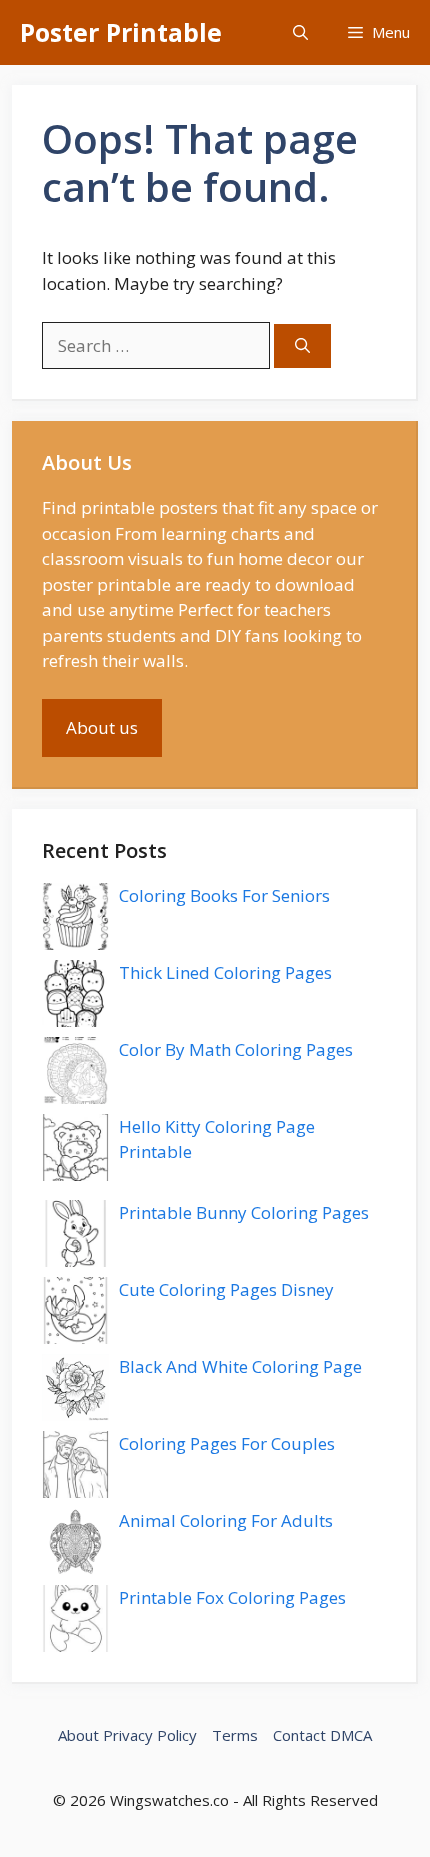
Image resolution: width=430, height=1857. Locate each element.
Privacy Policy (150, 1735)
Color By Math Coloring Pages (236, 1049)
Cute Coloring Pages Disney (226, 1289)
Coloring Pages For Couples (227, 1443)
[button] (300, 32)
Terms (235, 1735)
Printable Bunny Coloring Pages (244, 1212)
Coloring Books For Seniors (224, 895)
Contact (299, 1735)
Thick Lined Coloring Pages (225, 972)
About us (102, 727)
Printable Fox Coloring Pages (232, 1597)
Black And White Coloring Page (240, 1366)
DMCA (351, 1735)
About (78, 1735)
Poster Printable (121, 32)
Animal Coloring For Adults (226, 1520)
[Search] (302, 346)
